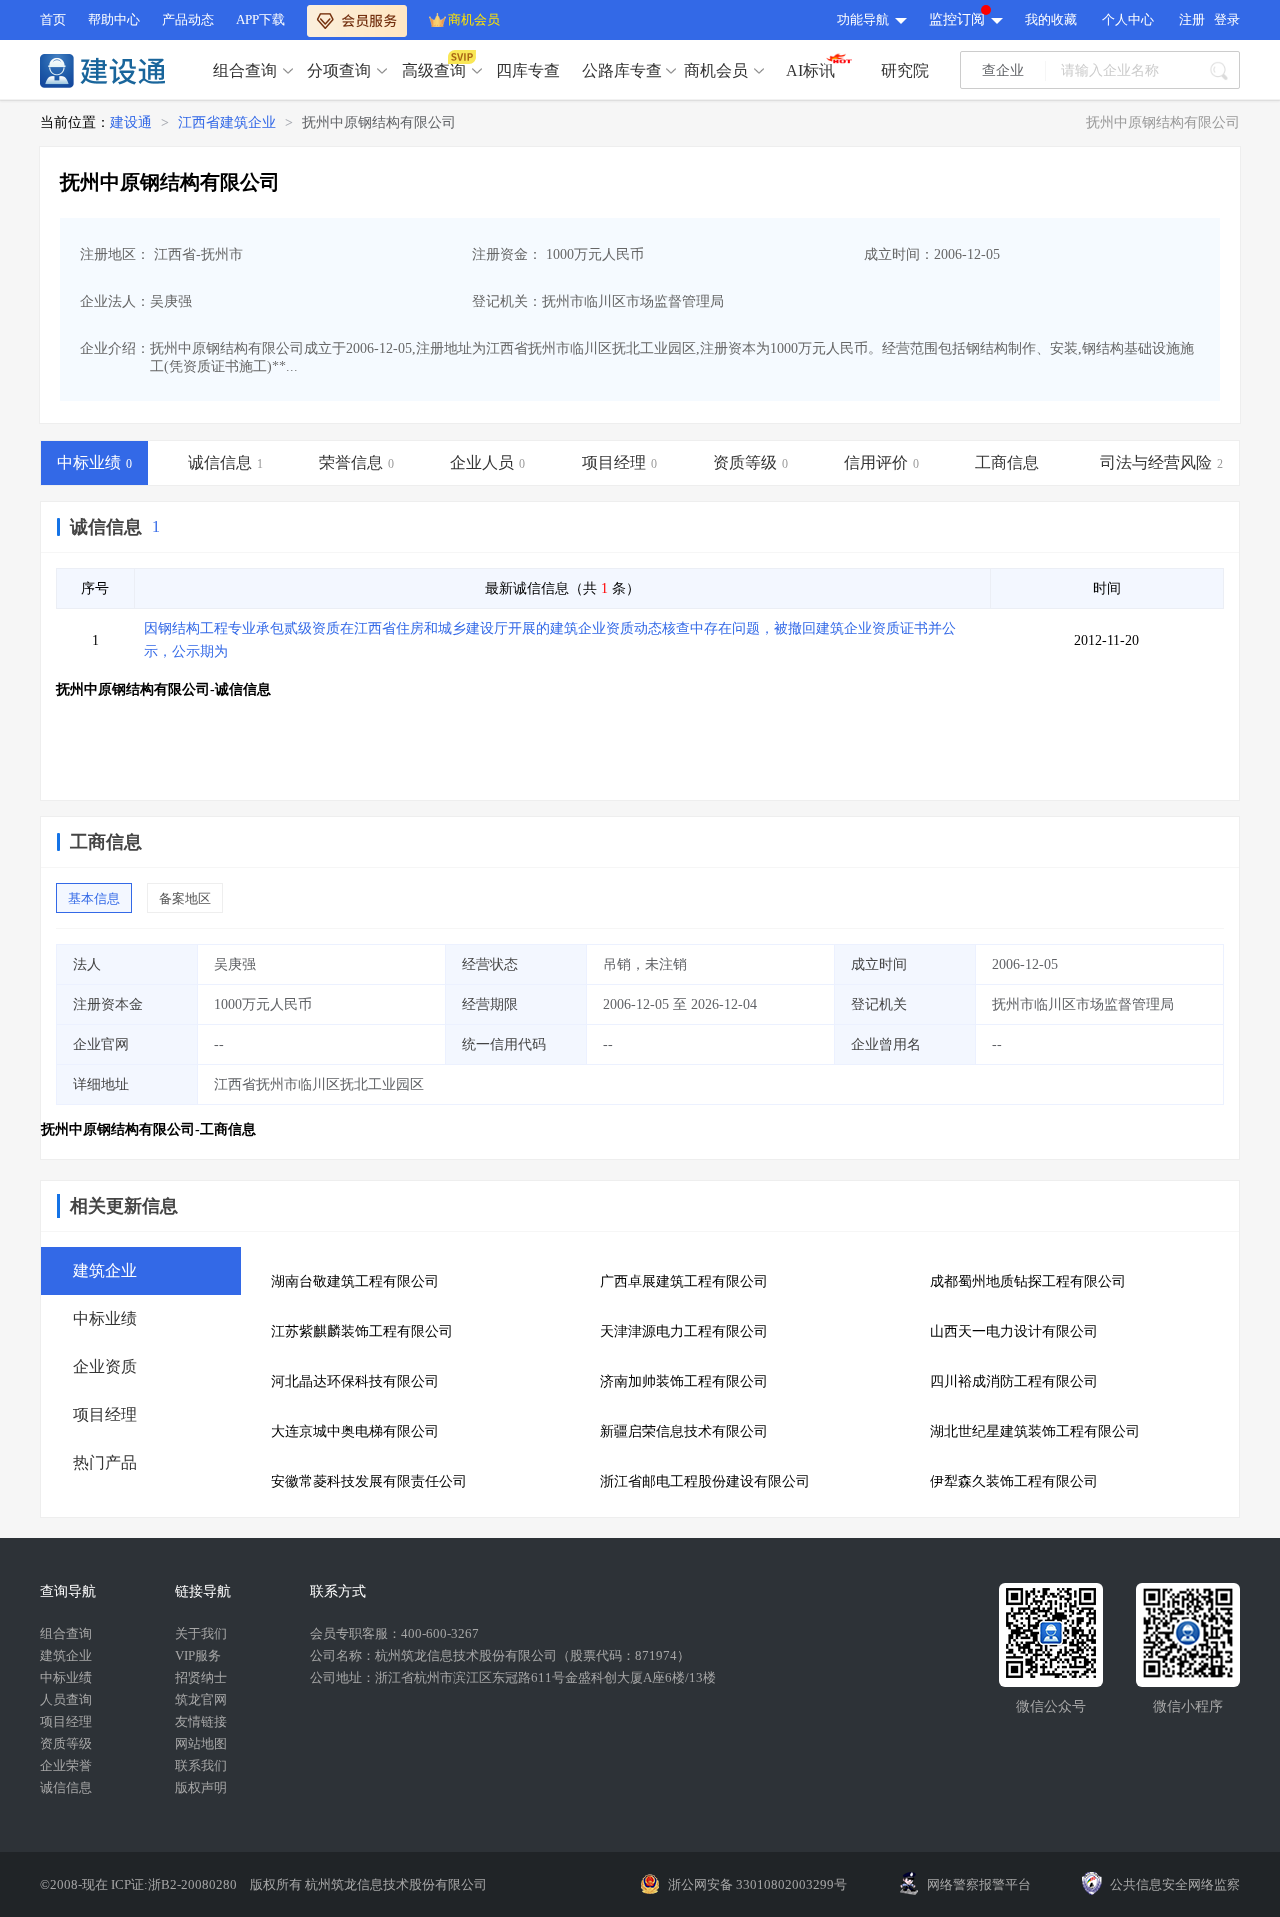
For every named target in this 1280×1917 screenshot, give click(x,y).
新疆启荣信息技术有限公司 (684, 1431)
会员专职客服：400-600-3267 (394, 1633)
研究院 (905, 70)
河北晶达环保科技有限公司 (355, 1381)
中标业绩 (66, 1677)
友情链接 (201, 1721)
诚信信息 (106, 527)
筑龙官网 (201, 1699)
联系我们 (201, 1765)
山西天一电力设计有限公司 (1014, 1331)
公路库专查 (622, 70)
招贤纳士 (201, 1677)
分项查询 (339, 70)
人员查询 (66, 1699)
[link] (131, 123)
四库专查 (528, 70)
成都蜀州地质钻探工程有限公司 (1028, 1281)
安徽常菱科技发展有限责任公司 (369, 1481)
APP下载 (260, 19)
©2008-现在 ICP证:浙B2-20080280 (140, 1884)
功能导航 (863, 19)
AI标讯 (810, 70)
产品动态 (188, 19)
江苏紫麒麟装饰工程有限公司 (362, 1331)
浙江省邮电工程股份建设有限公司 (705, 1481)
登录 (1227, 19)
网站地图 (201, 1743)
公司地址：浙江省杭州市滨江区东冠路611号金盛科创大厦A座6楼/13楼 (513, 1677)
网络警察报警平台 (979, 1884)
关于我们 (201, 1633)
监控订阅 (957, 19)
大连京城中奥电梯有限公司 (355, 1431)
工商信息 (106, 842)
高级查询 (434, 70)
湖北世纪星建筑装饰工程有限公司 (1035, 1431)
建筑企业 (66, 1655)
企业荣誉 (66, 1765)
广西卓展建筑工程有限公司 (684, 1281)
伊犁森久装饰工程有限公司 (1014, 1481)
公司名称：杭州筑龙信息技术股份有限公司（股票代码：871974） (500, 1655)
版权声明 (201, 1787)
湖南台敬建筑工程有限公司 (355, 1281)
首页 (53, 19)
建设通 (131, 122)
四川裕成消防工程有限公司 (1014, 1381)
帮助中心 (114, 19)
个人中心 (1128, 19)
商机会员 (474, 19)
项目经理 (66, 1721)
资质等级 (66, 1743)
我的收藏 (1051, 19)
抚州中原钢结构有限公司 (379, 122)
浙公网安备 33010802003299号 (757, 1884)
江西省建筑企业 (227, 122)
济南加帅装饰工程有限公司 (684, 1381)
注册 (1192, 19)
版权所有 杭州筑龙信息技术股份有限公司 (368, 1884)
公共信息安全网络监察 (1175, 1884)
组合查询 (245, 70)
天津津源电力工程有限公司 (684, 1331)
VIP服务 (198, 1655)
